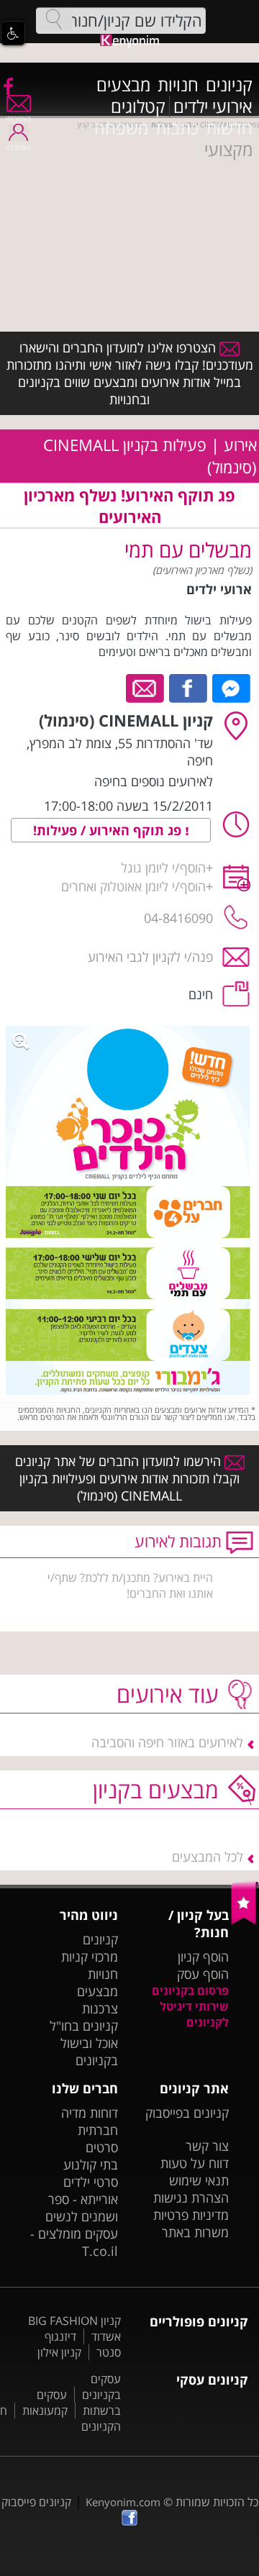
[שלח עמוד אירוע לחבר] (146, 687)
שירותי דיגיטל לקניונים (194, 2014)
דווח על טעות (195, 2163)
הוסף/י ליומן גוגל (163, 868)
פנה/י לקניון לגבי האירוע (150, 957)
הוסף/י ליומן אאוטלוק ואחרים (133, 886)
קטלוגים (138, 106)
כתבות (177, 128)
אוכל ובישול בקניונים (89, 2052)
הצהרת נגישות (191, 2198)
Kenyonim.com (123, 2502)
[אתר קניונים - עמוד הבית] (245, 1921)
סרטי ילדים (91, 2182)
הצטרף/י (18, 119)
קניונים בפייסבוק (187, 2113)
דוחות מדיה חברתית (90, 2121)
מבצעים (123, 85)
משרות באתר (195, 2232)
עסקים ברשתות (79, 2403)
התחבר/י (18, 147)
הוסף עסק (203, 1974)
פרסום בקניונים (190, 1990)
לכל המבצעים (208, 1857)
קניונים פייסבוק (36, 2502)
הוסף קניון (203, 1957)
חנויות (178, 85)
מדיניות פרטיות (191, 2215)
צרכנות (100, 2008)
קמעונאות (45, 2411)
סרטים (102, 2147)
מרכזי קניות (90, 1957)
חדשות (229, 128)
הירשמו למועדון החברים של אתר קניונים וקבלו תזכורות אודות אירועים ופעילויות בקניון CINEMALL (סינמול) (128, 1478)
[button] (13, 33)
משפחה (121, 128)
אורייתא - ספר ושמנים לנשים (82, 2208)
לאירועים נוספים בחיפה (154, 781)
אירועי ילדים (213, 106)
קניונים (229, 85)
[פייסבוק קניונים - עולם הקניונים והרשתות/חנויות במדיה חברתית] (7, 86)
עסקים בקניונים (101, 2387)
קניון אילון (59, 2352)
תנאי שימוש (199, 2180)
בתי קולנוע (91, 2165)
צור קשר (207, 2146)
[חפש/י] (54, 19)
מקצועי (228, 150)
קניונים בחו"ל (84, 2026)
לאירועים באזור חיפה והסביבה (167, 1742)
